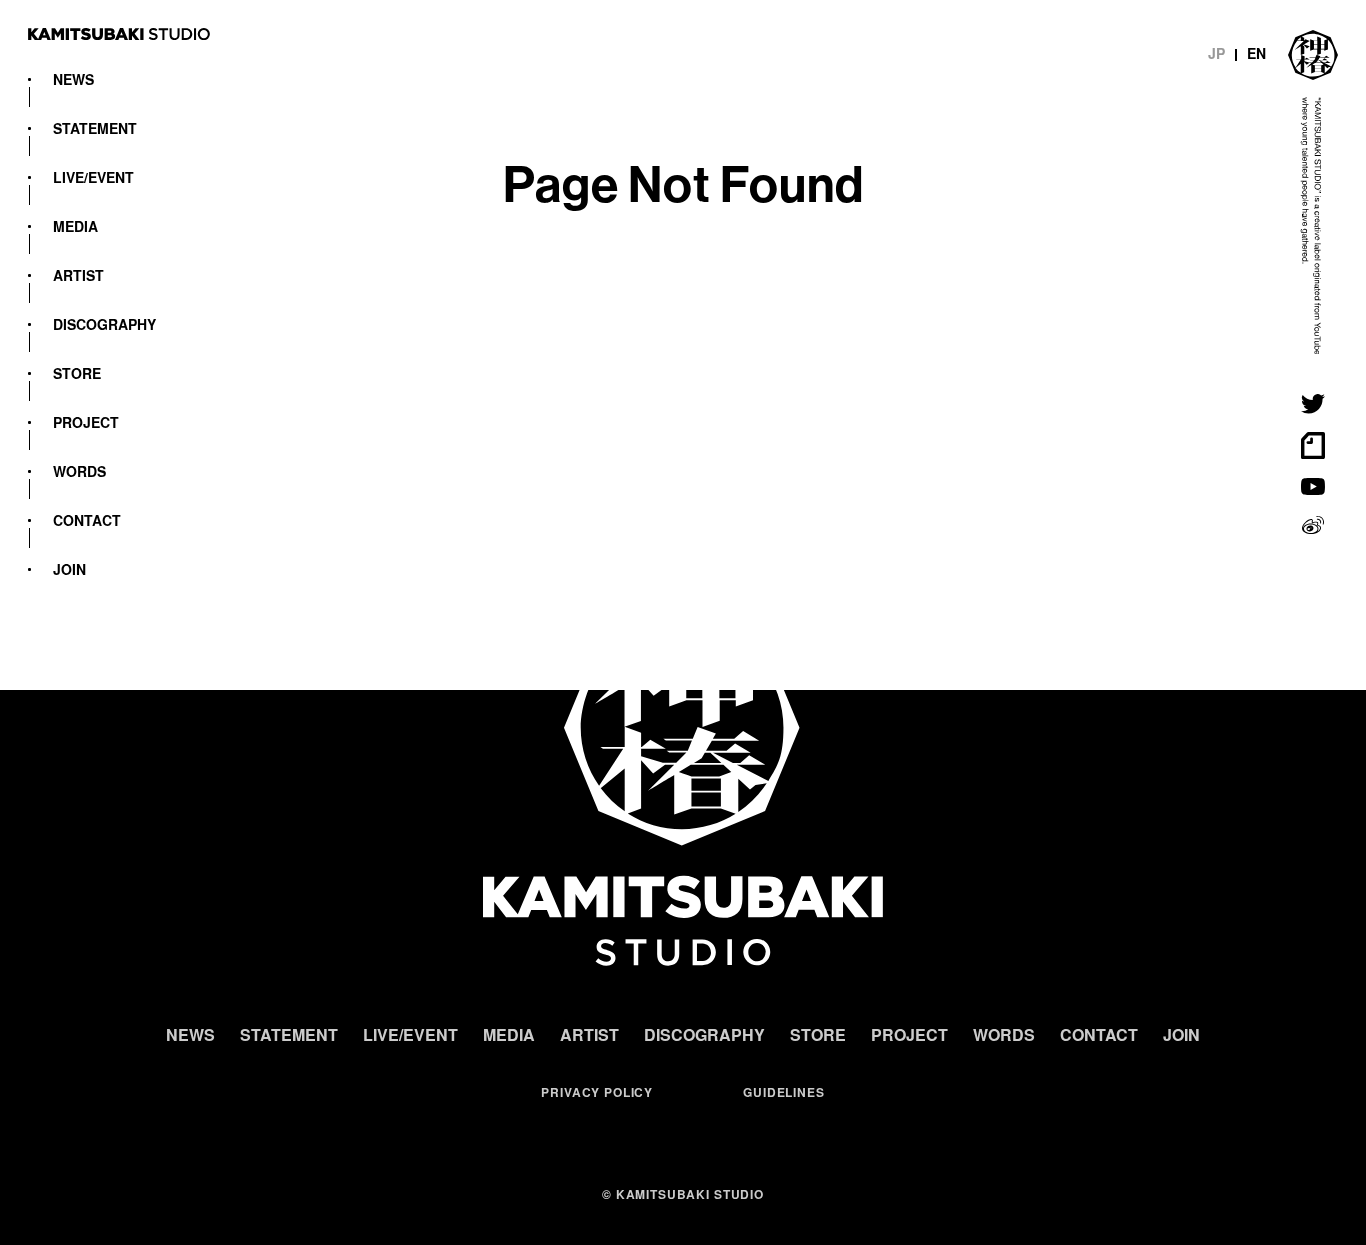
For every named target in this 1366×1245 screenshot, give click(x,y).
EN (1256, 53)
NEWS (73, 79)
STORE (77, 373)
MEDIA (75, 226)
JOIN (69, 569)
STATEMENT (95, 128)
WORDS (79, 471)
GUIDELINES (783, 1092)
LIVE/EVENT (93, 177)
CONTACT (87, 520)
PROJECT (86, 422)
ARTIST (78, 275)
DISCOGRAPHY (104, 324)
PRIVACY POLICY (597, 1092)
